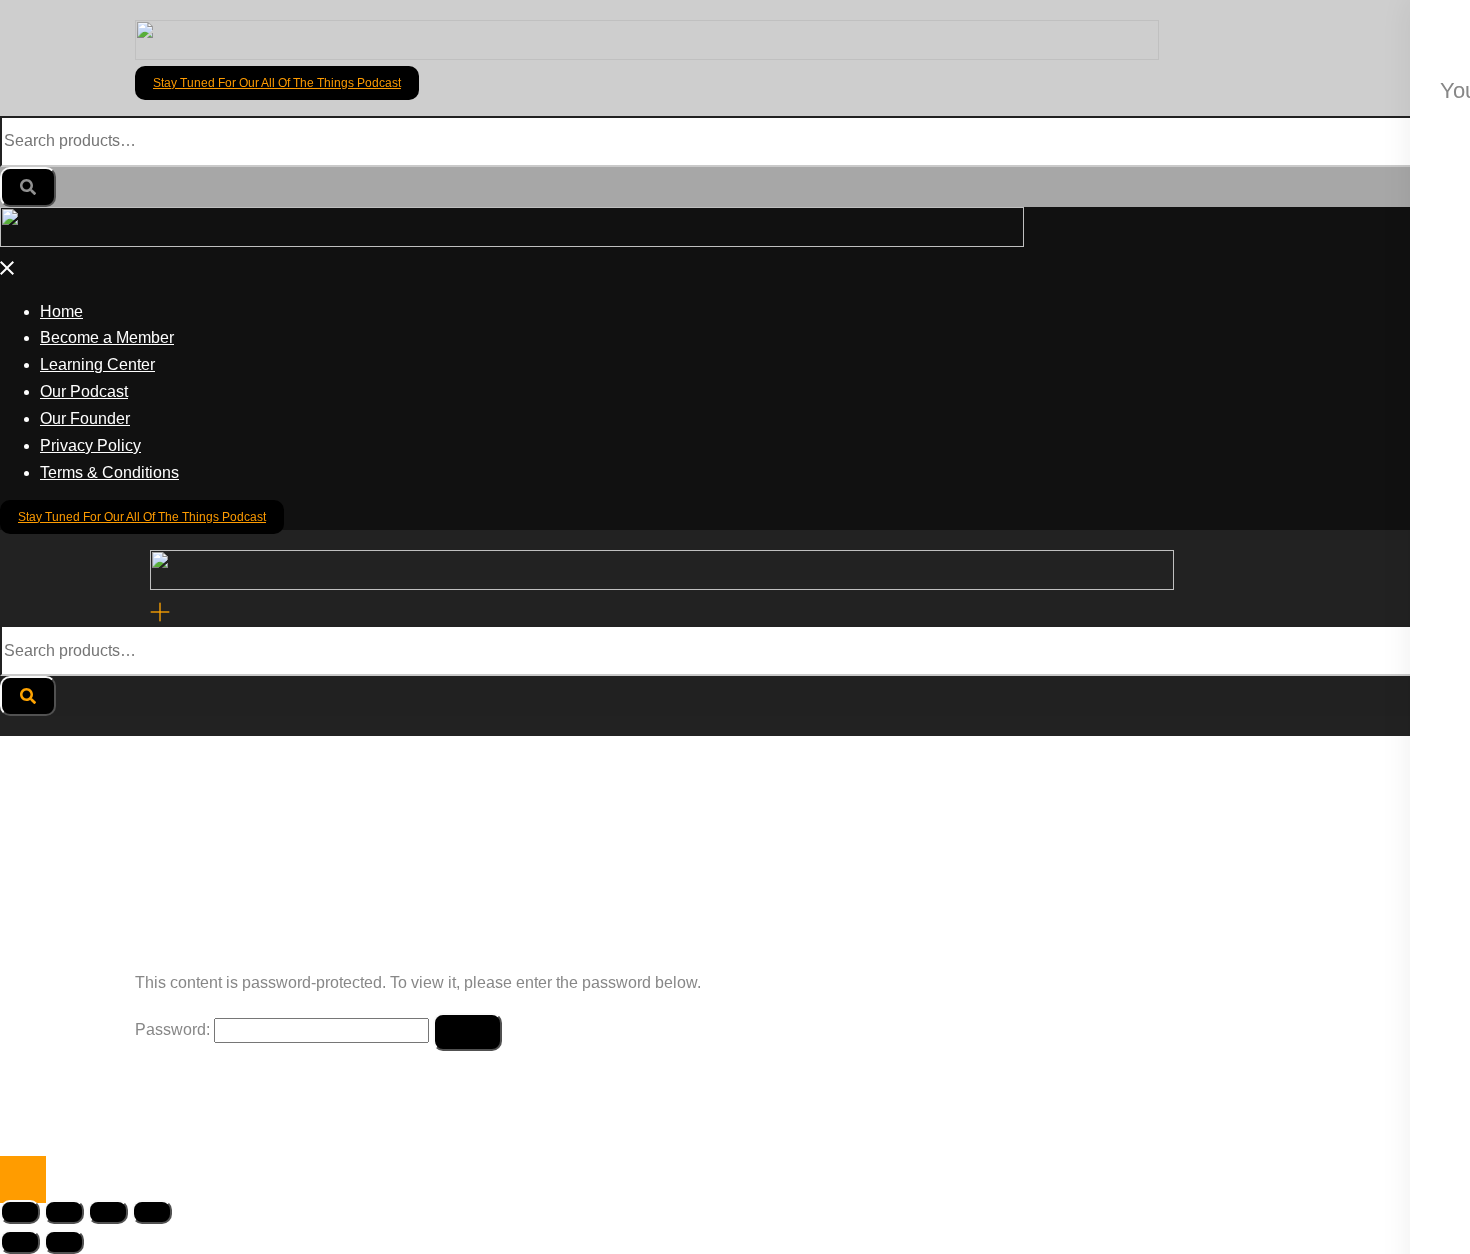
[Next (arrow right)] (64, 1242)
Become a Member (107, 337)
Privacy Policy (90, 445)
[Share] (108, 1212)
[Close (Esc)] (152, 1212)
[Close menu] (8, 268)
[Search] (28, 187)
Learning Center (97, 364)
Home (61, 311)
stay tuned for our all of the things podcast (277, 83)
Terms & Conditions (109, 472)
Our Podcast (84, 391)
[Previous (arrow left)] (20, 1242)
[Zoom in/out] (20, 1212)
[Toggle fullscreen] (64, 1212)
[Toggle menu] (160, 610)
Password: (174, 1029)
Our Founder (85, 418)
